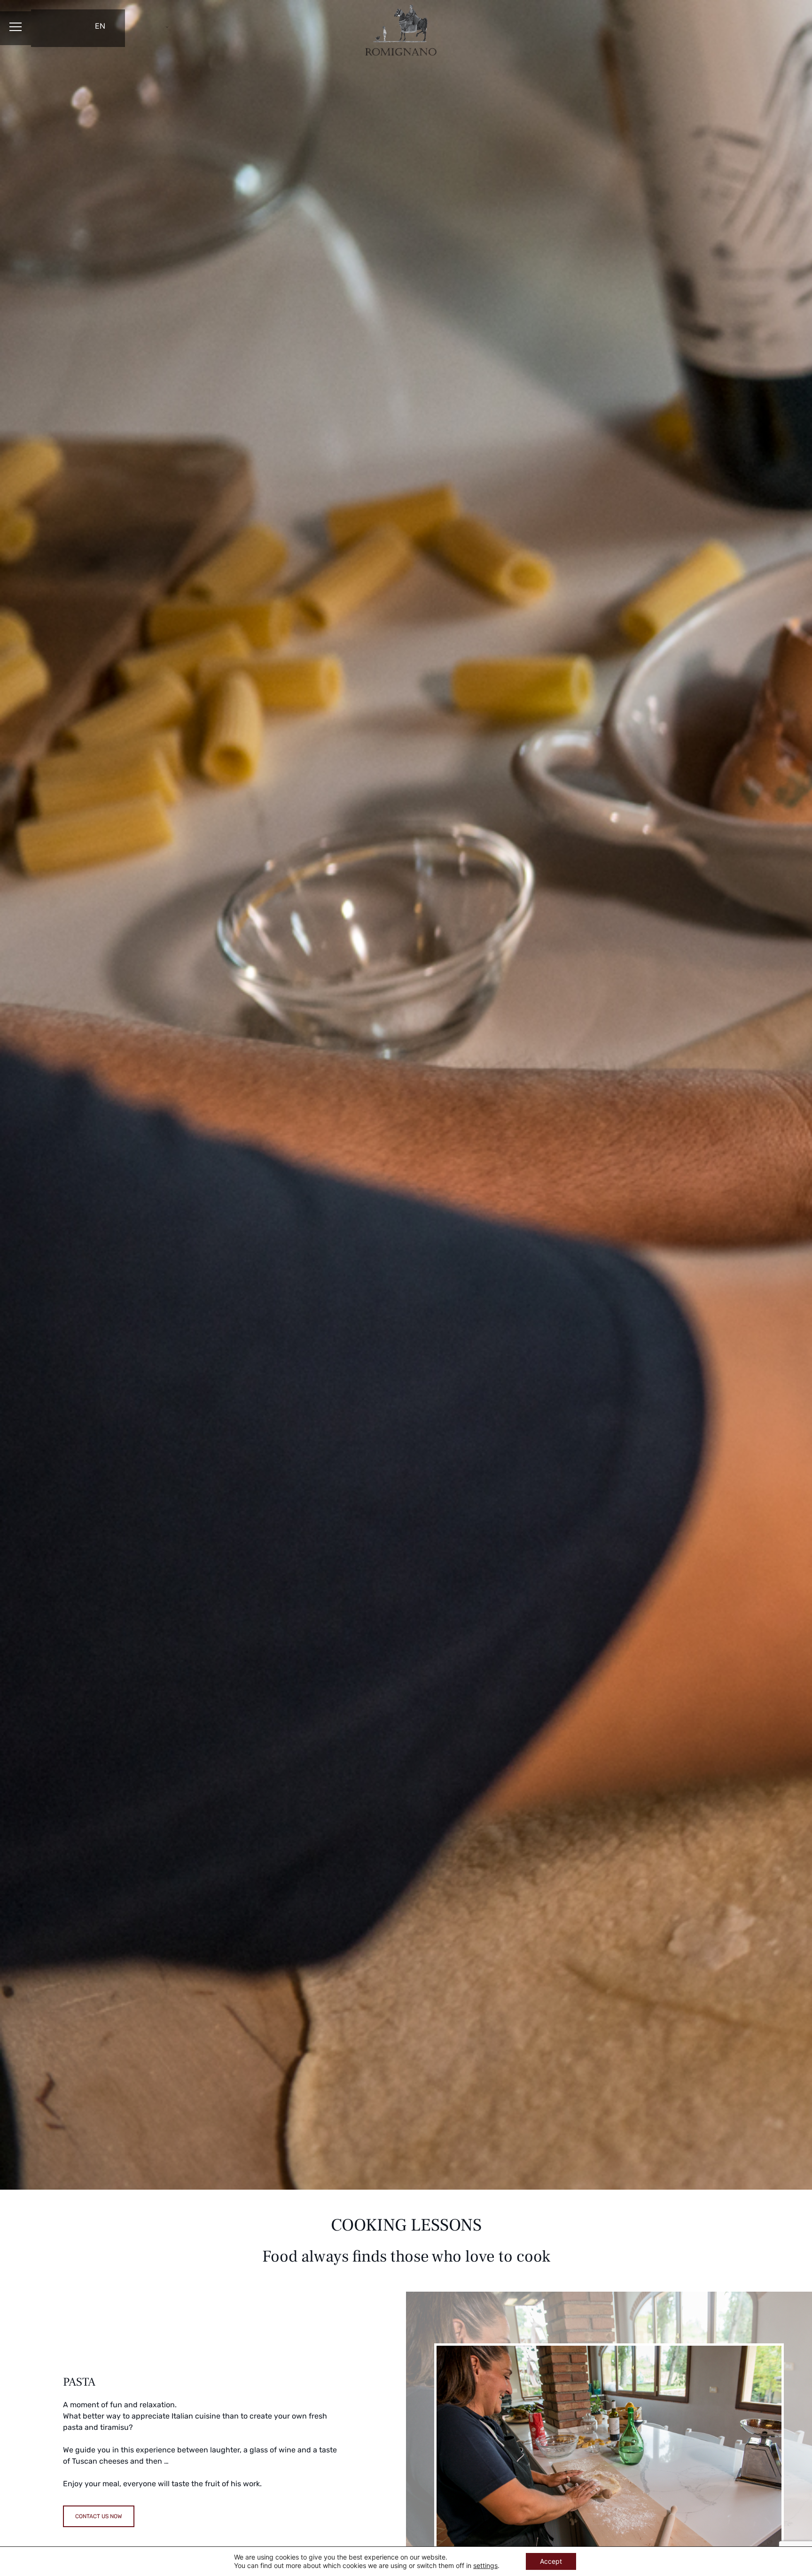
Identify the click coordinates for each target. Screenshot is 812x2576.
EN (100, 26)
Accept (551, 2561)
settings (485, 2565)
